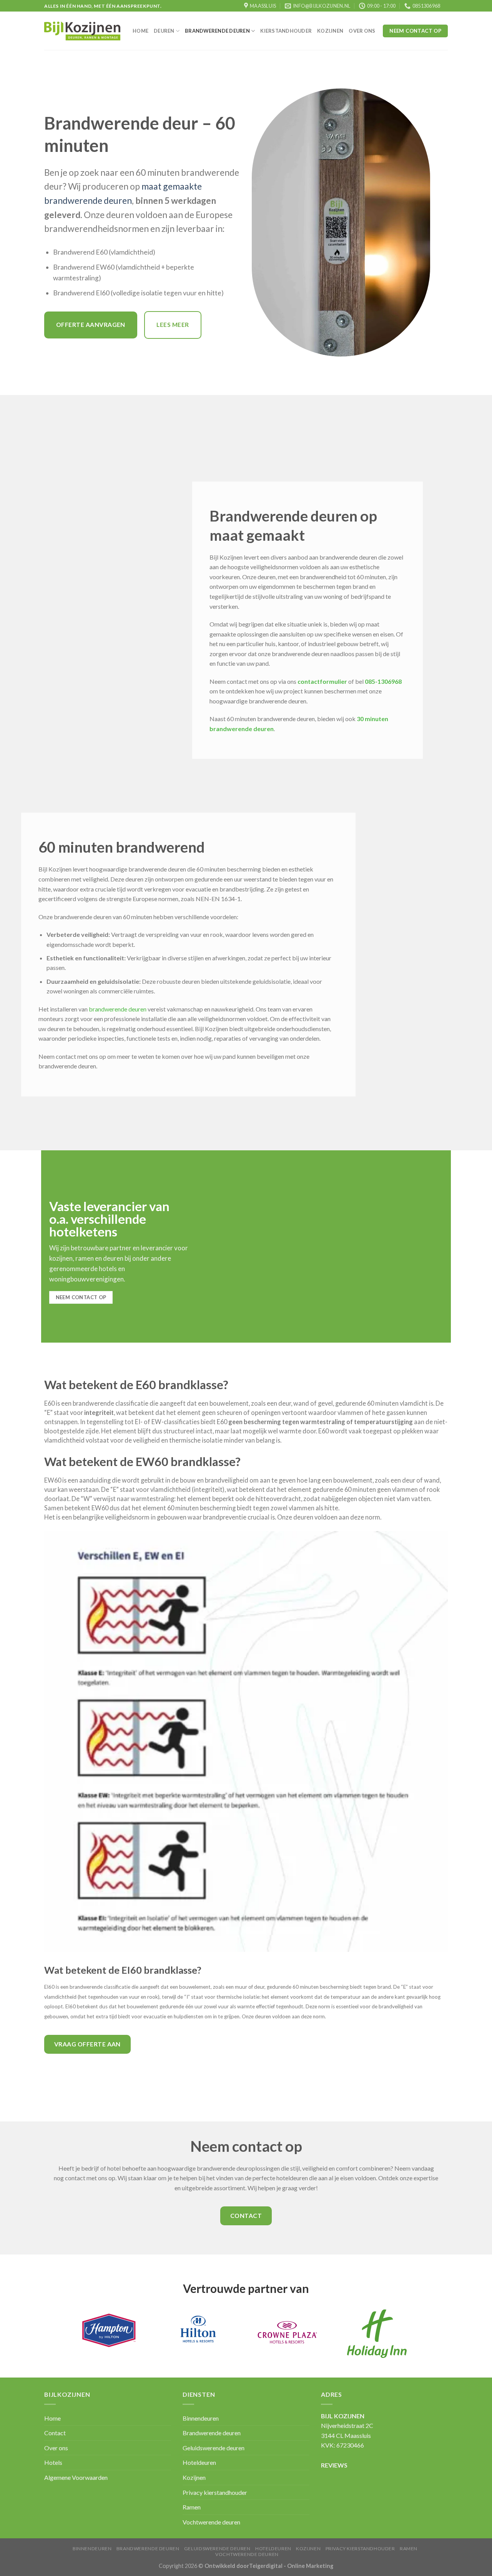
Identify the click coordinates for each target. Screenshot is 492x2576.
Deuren (164, 31)
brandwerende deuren (118, 1009)
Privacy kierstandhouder (215, 2492)
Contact (55, 2433)
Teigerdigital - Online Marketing (291, 2566)
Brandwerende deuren (217, 31)
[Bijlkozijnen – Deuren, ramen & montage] (83, 31)
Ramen (192, 2507)
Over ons (362, 31)
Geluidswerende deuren (214, 2448)
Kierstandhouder (286, 31)
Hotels (53, 2462)
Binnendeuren (201, 2418)
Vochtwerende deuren (211, 2522)
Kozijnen (330, 31)
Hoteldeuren (199, 2462)
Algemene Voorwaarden (76, 2477)
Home (140, 31)
